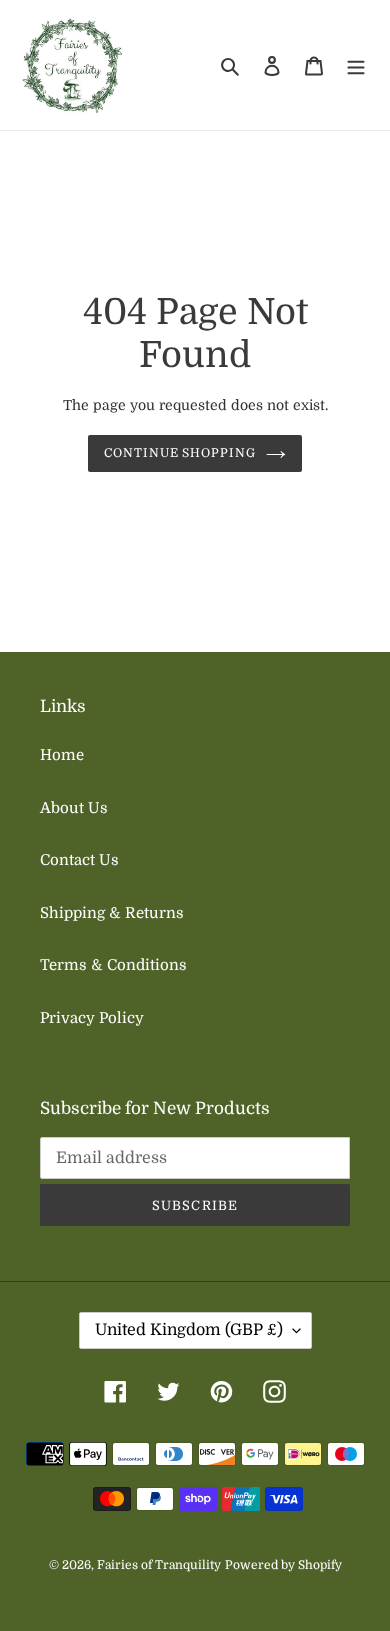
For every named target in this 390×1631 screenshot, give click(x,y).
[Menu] (356, 65)
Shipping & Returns (112, 913)
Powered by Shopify (283, 1565)
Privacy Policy (92, 1018)
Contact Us (79, 860)
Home (62, 755)
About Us (74, 808)
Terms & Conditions (113, 965)
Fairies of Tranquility (159, 1565)
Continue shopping (180, 453)
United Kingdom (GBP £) (189, 1330)
